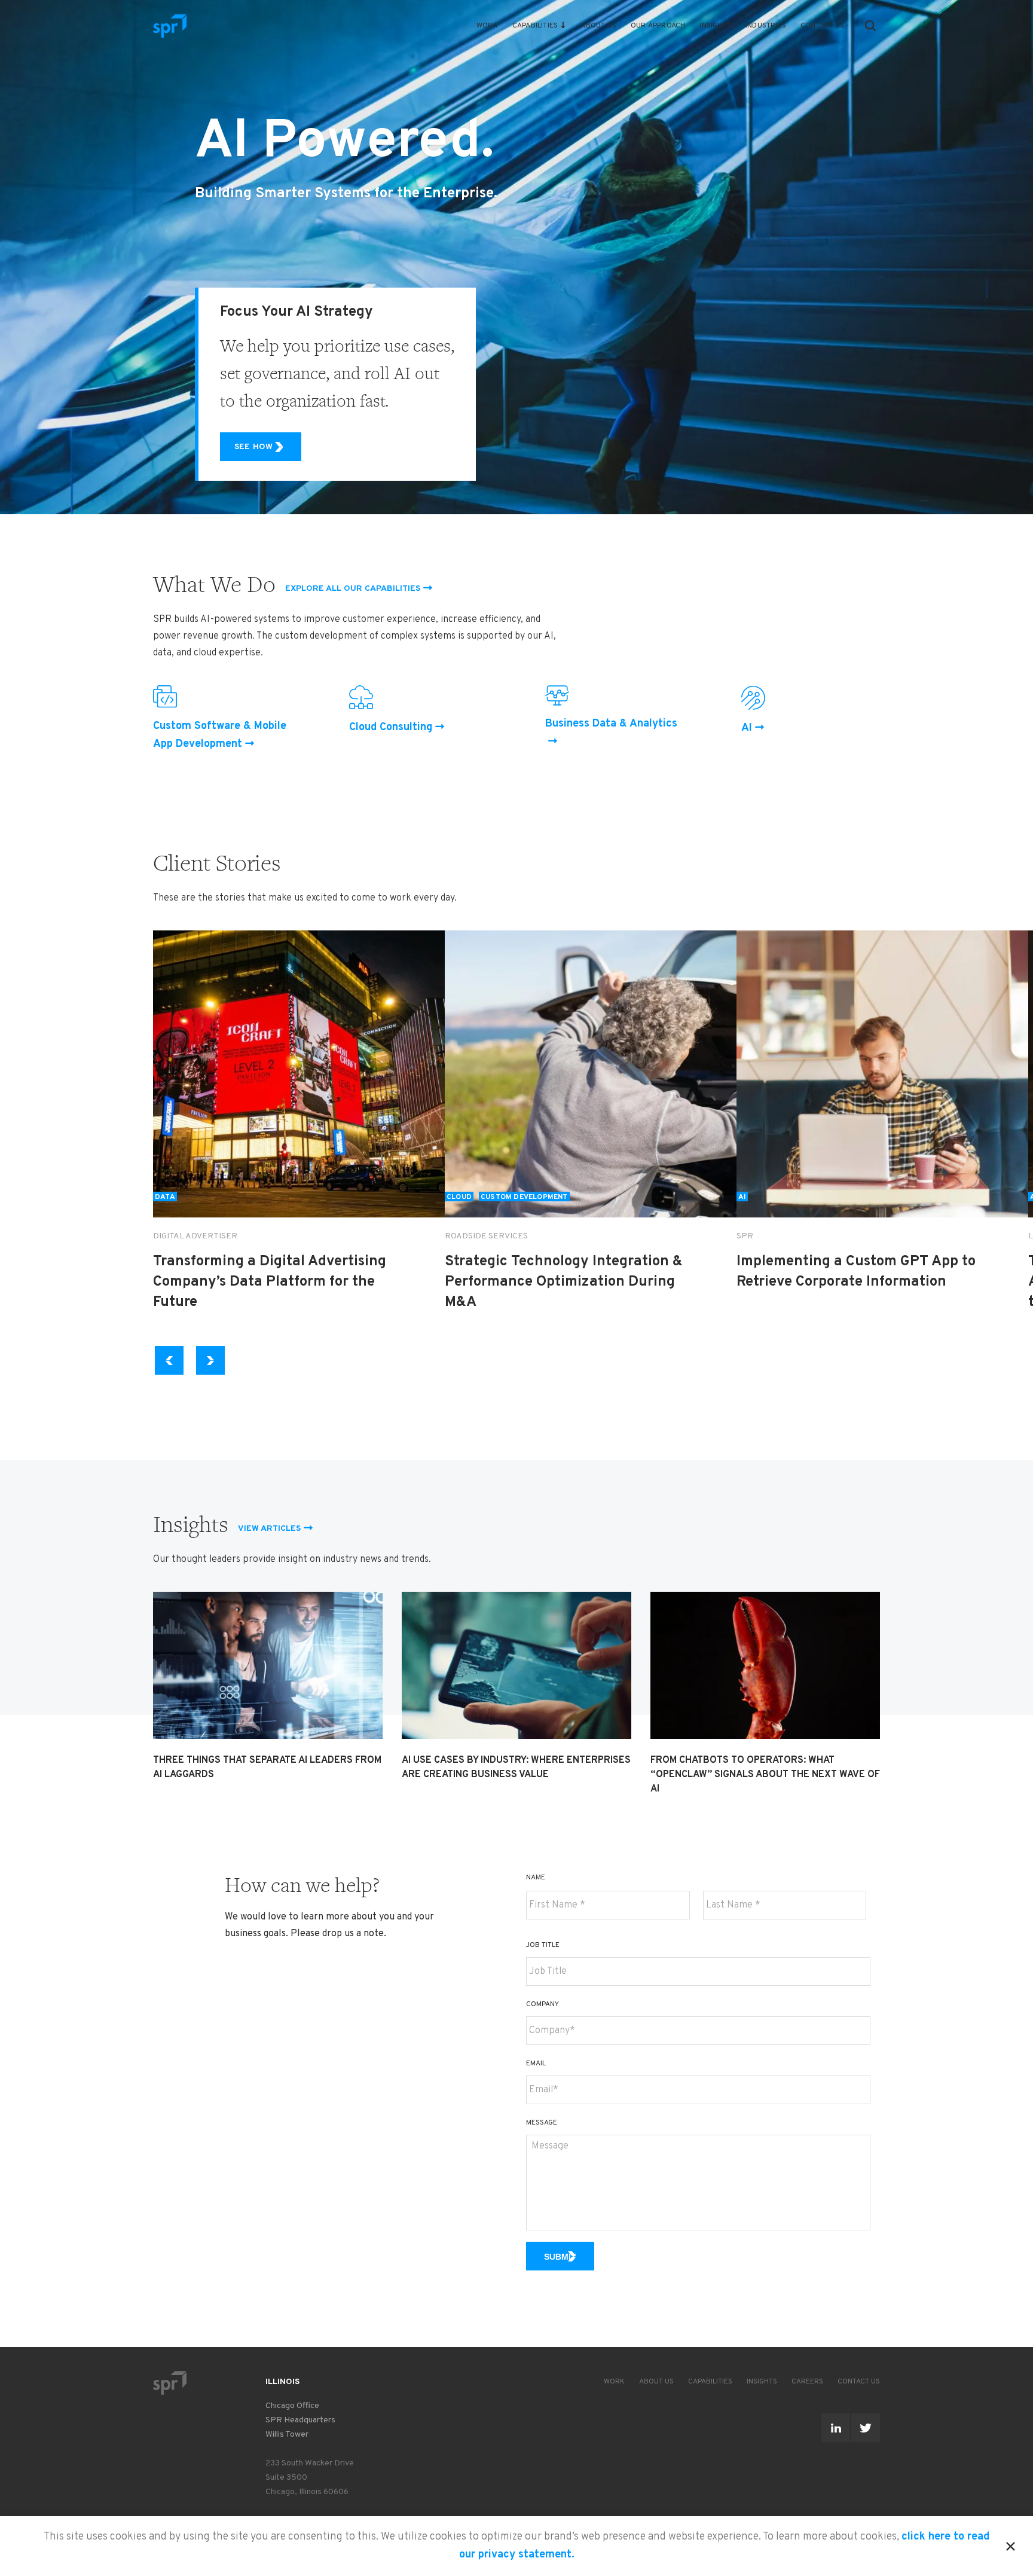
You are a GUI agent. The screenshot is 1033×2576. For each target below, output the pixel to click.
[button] (870, 26)
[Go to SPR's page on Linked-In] (836, 2428)
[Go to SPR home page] (170, 2383)
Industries (766, 26)
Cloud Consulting (391, 727)
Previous (171, 1360)
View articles (269, 1529)
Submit (560, 2257)
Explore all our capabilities (353, 589)
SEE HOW (253, 447)
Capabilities (535, 26)
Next (211, 1360)
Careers (807, 2382)
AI (747, 728)
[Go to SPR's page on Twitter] (866, 2428)
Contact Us (822, 26)
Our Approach (658, 26)
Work (487, 26)
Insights (715, 26)
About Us (598, 26)
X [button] (1011, 2544)
